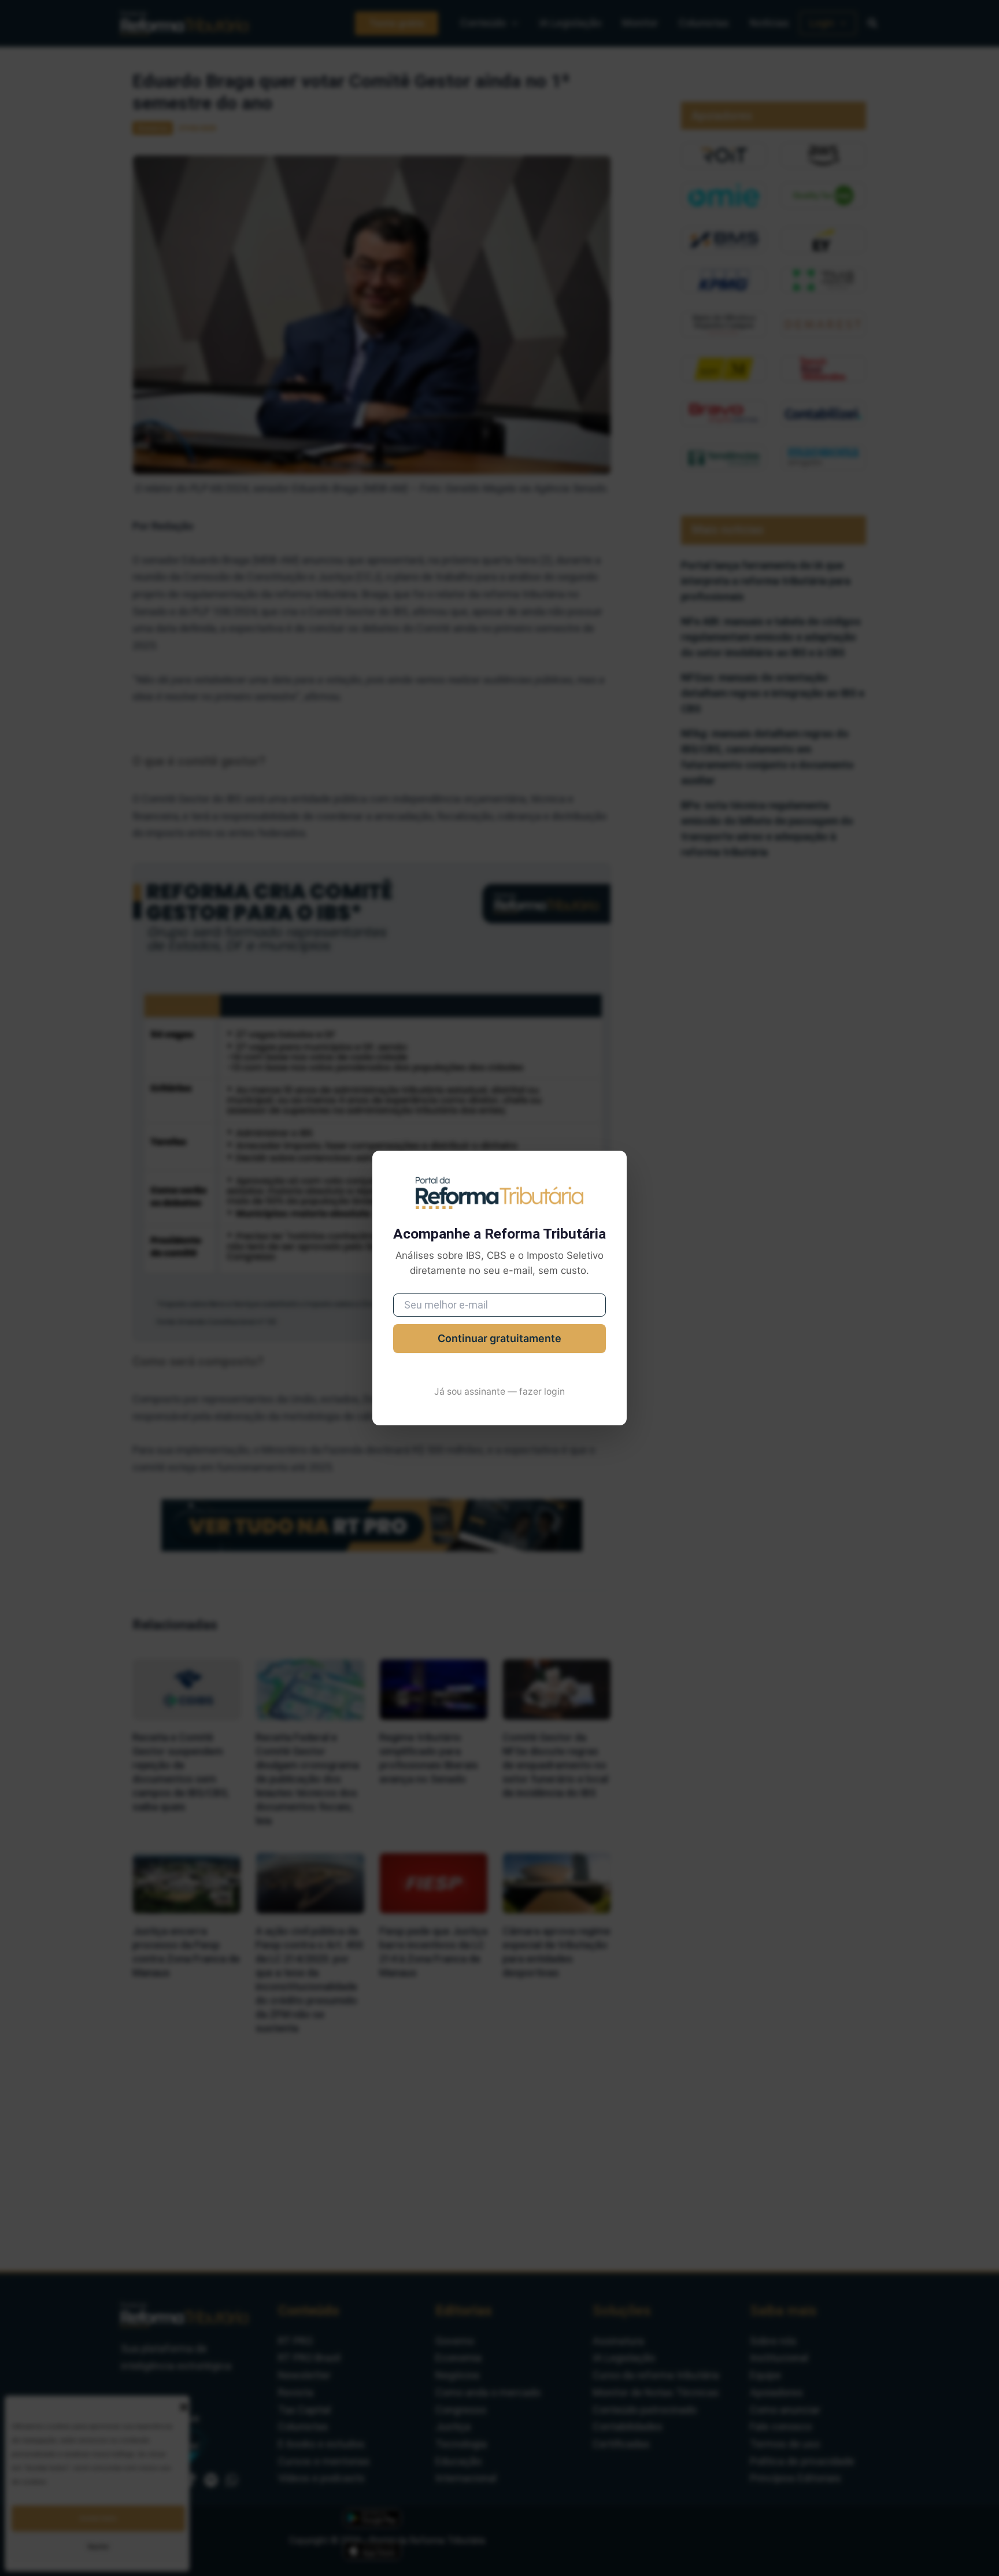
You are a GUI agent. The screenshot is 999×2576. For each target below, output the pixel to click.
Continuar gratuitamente (499, 1338)
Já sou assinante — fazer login (499, 1392)
